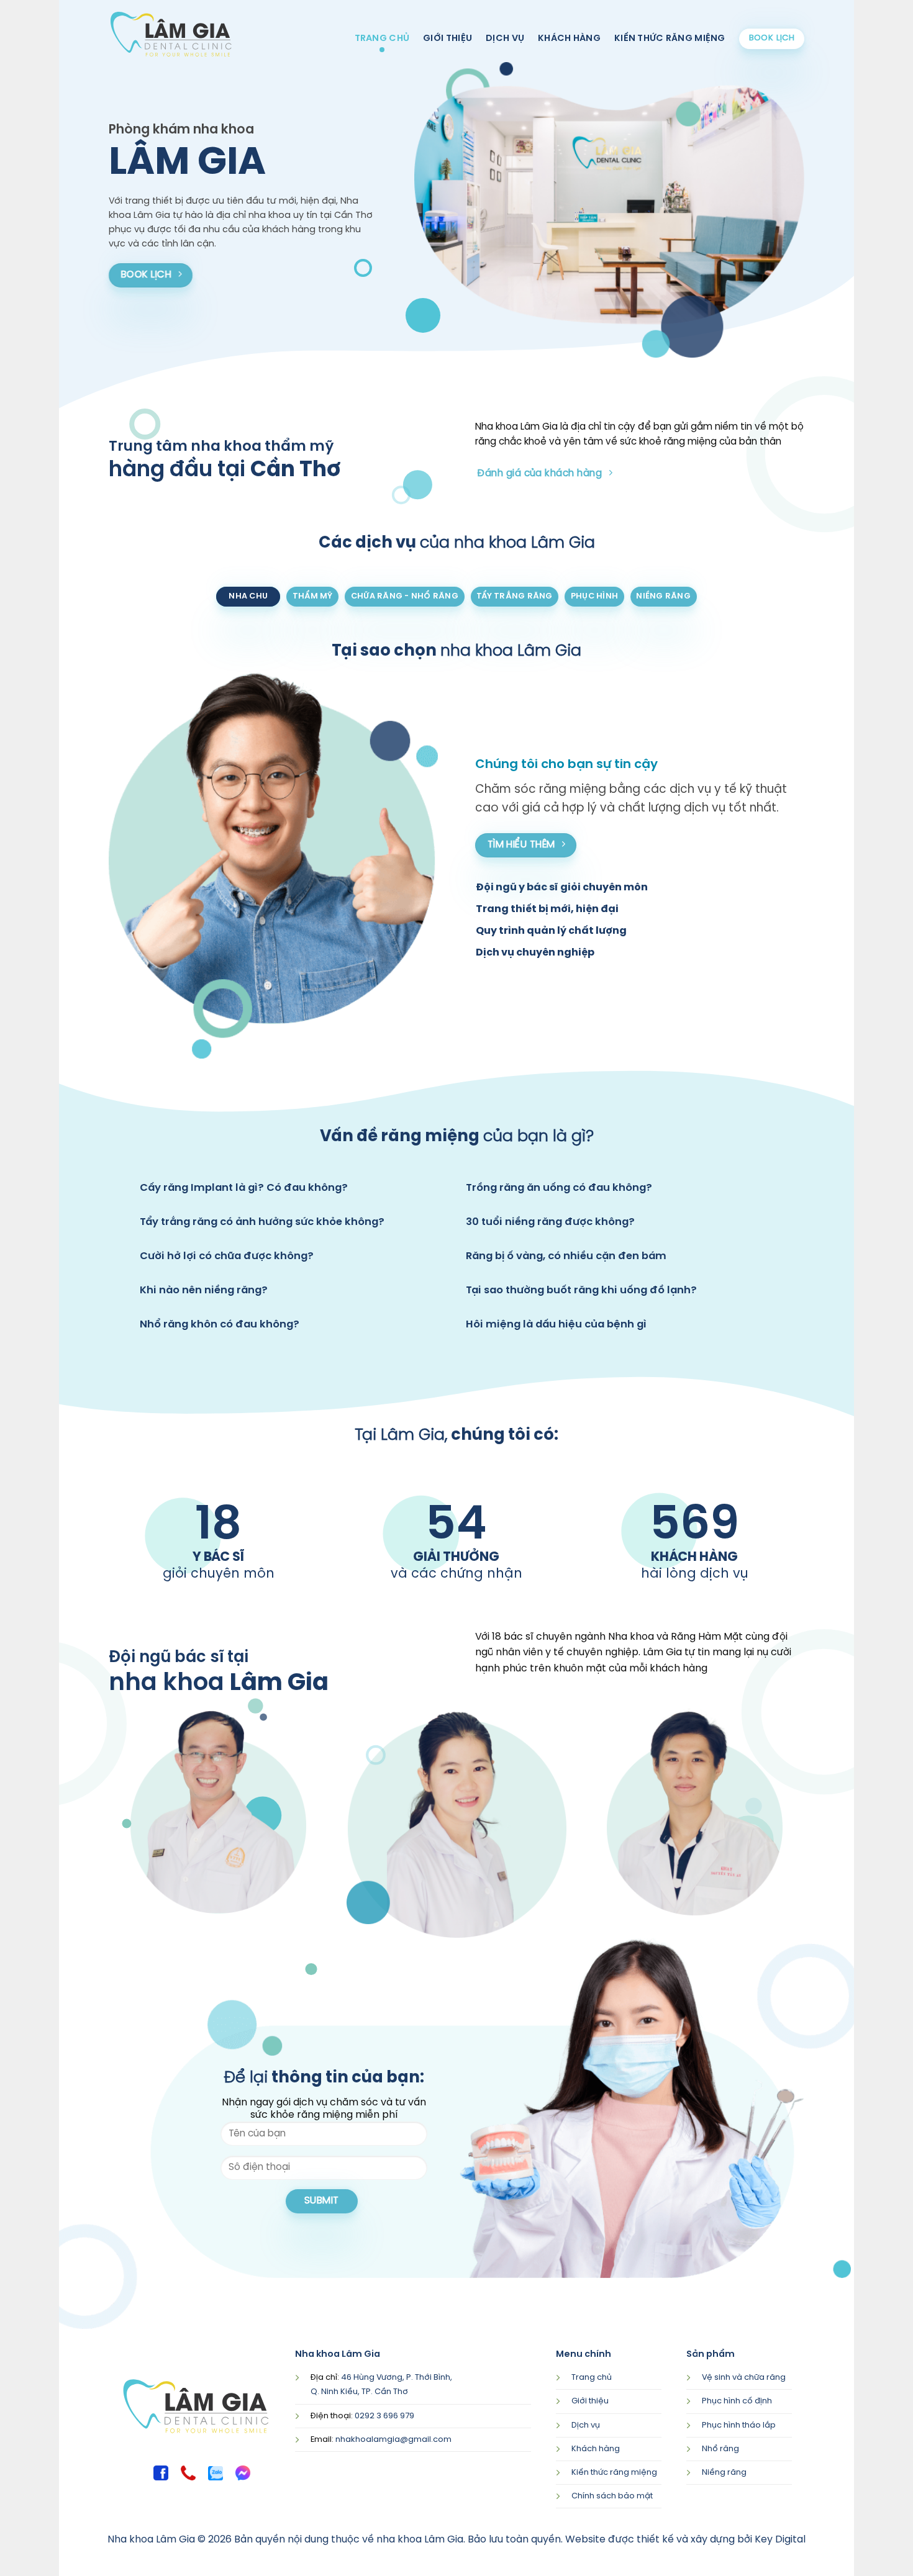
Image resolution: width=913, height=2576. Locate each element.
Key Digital (780, 2540)
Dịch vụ (505, 38)
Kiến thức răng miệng (670, 38)
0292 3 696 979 (384, 2416)
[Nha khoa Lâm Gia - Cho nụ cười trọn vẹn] (171, 34)
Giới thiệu (447, 38)
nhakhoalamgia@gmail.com (393, 2440)
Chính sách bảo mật (612, 2496)
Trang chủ (382, 38)
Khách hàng (569, 38)
